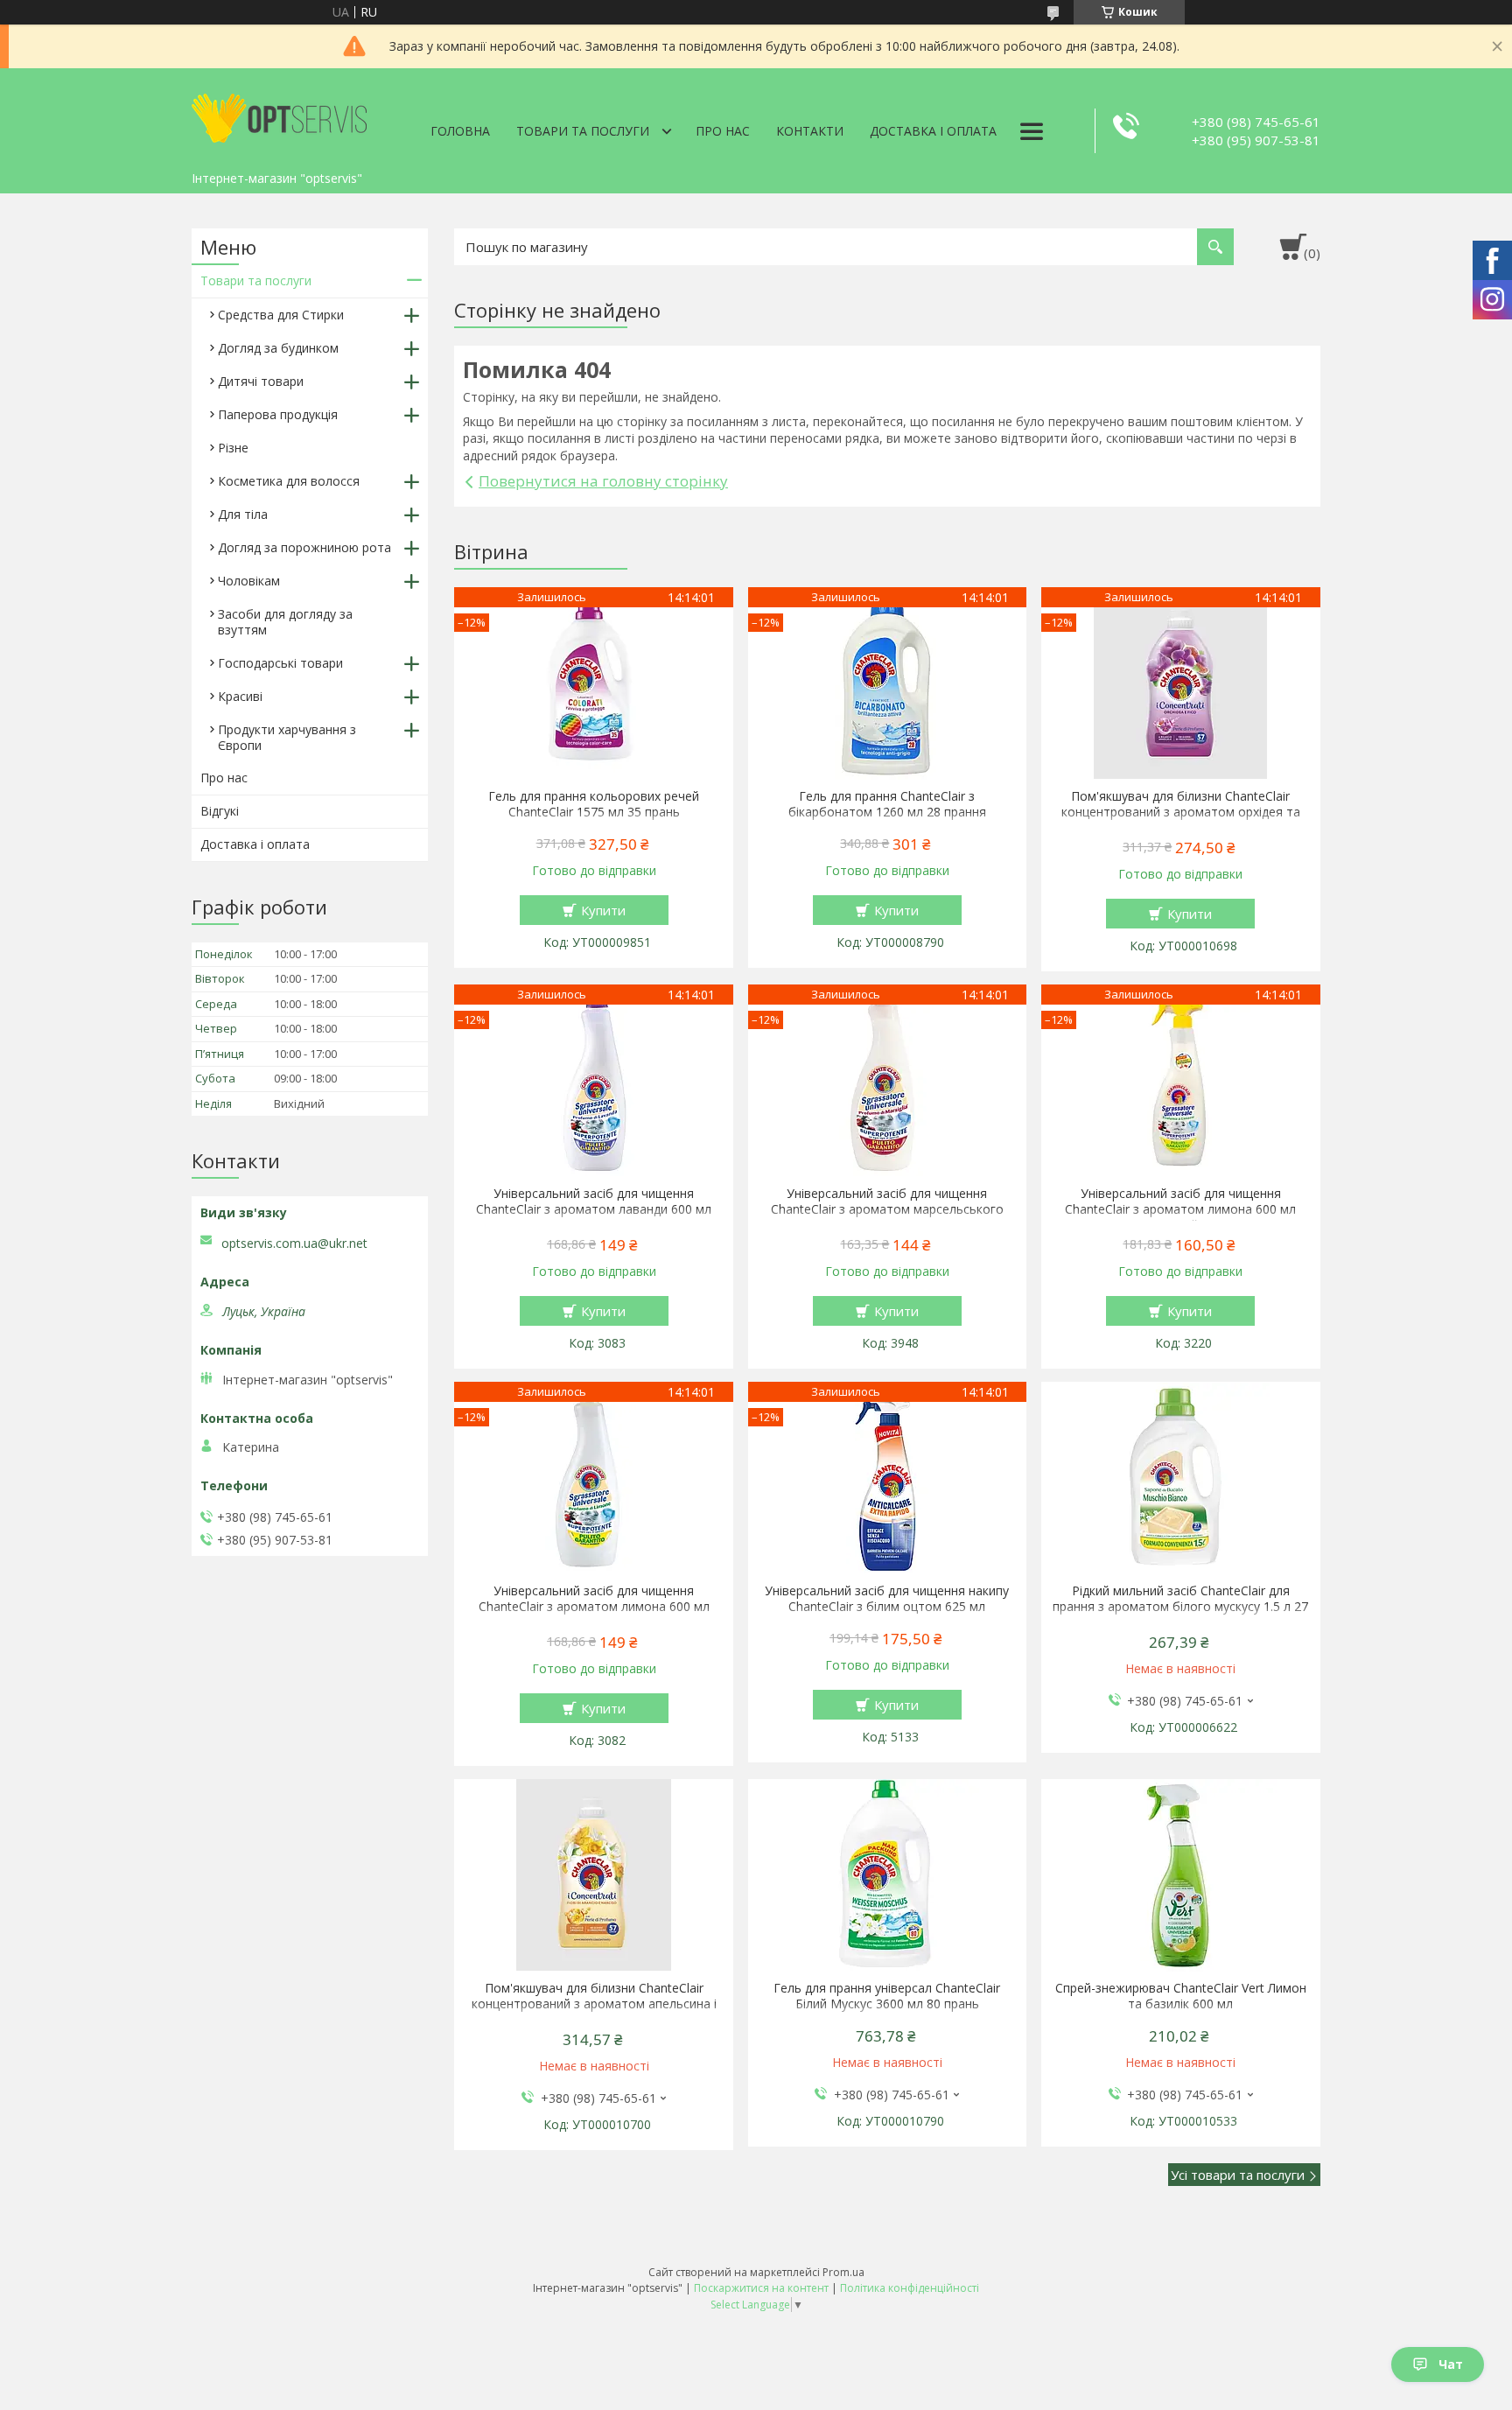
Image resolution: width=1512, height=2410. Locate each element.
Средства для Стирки (281, 315)
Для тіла (243, 514)
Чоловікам (249, 581)
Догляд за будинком (278, 348)
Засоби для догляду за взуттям (285, 622)
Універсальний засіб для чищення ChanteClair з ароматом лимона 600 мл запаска (594, 1607)
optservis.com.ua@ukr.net (294, 1244)
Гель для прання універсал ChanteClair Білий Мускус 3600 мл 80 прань (887, 1996)
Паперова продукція (278, 414)
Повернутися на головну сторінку (603, 481)
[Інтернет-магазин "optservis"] (279, 116)
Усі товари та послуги (1238, 2175)
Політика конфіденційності (910, 2288)
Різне (233, 448)
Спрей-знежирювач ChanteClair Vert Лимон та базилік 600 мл (1181, 1996)
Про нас (723, 131)
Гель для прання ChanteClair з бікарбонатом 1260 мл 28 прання (887, 804)
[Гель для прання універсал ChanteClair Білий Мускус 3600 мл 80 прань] (888, 1875)
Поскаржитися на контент (761, 2288)
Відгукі (220, 811)
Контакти (810, 131)
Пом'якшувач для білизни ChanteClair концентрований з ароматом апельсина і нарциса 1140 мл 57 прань (594, 2004)
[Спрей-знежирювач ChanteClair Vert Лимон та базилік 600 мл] (1181, 1875)
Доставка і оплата (933, 131)
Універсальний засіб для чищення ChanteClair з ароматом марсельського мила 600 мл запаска (887, 1209)
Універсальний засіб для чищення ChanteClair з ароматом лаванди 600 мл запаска (594, 1209)
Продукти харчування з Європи (287, 737)
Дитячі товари (261, 381)
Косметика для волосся (289, 481)
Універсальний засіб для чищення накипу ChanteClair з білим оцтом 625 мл (887, 1599)
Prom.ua (843, 2272)
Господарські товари (280, 663)
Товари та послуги (583, 131)
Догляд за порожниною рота (304, 547)
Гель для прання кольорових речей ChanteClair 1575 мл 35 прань (594, 804)
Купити (603, 910)
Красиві (240, 696)
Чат (1451, 2364)
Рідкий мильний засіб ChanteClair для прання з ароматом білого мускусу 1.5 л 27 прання (1180, 1607)
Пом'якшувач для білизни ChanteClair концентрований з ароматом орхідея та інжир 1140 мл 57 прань (1181, 812)
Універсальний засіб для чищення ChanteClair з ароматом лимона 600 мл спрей (1180, 1209)
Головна (460, 131)
